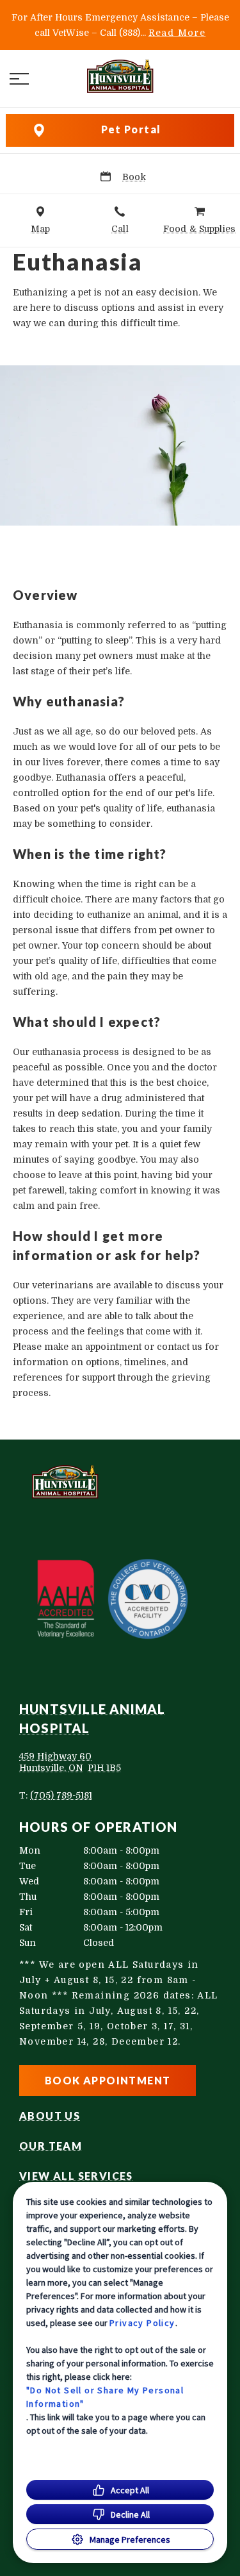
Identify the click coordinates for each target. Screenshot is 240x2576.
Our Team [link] (51, 2146)
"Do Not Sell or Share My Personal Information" (105, 2397)
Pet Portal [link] (131, 129)
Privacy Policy (142, 2323)
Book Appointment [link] (108, 2080)
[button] (19, 79)
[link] (120, 76)
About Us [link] (50, 2116)
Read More (177, 33)
